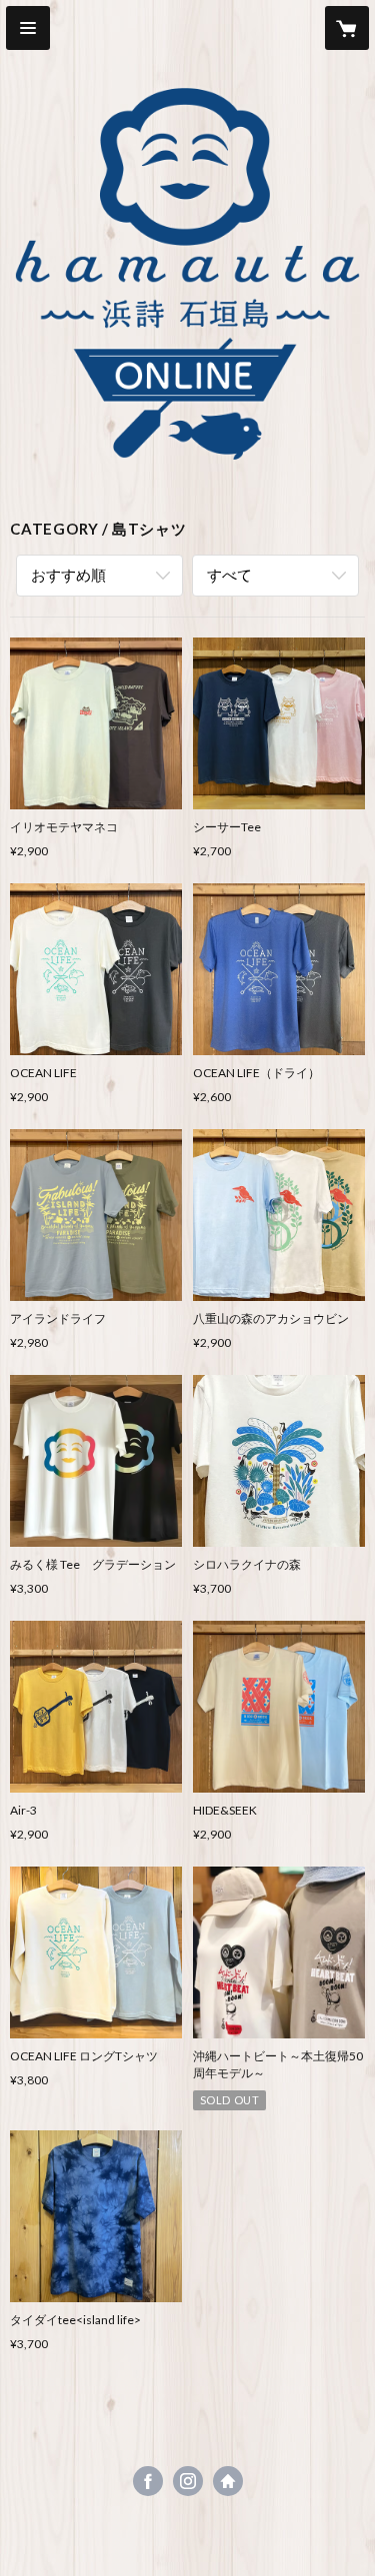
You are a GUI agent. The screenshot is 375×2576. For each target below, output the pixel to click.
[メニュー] (28, 28)
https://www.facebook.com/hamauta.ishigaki (148, 2481)
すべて (229, 575)
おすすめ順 (68, 575)
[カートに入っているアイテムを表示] (347, 28)
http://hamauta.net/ (228, 2481)
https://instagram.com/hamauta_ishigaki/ (188, 2481)
